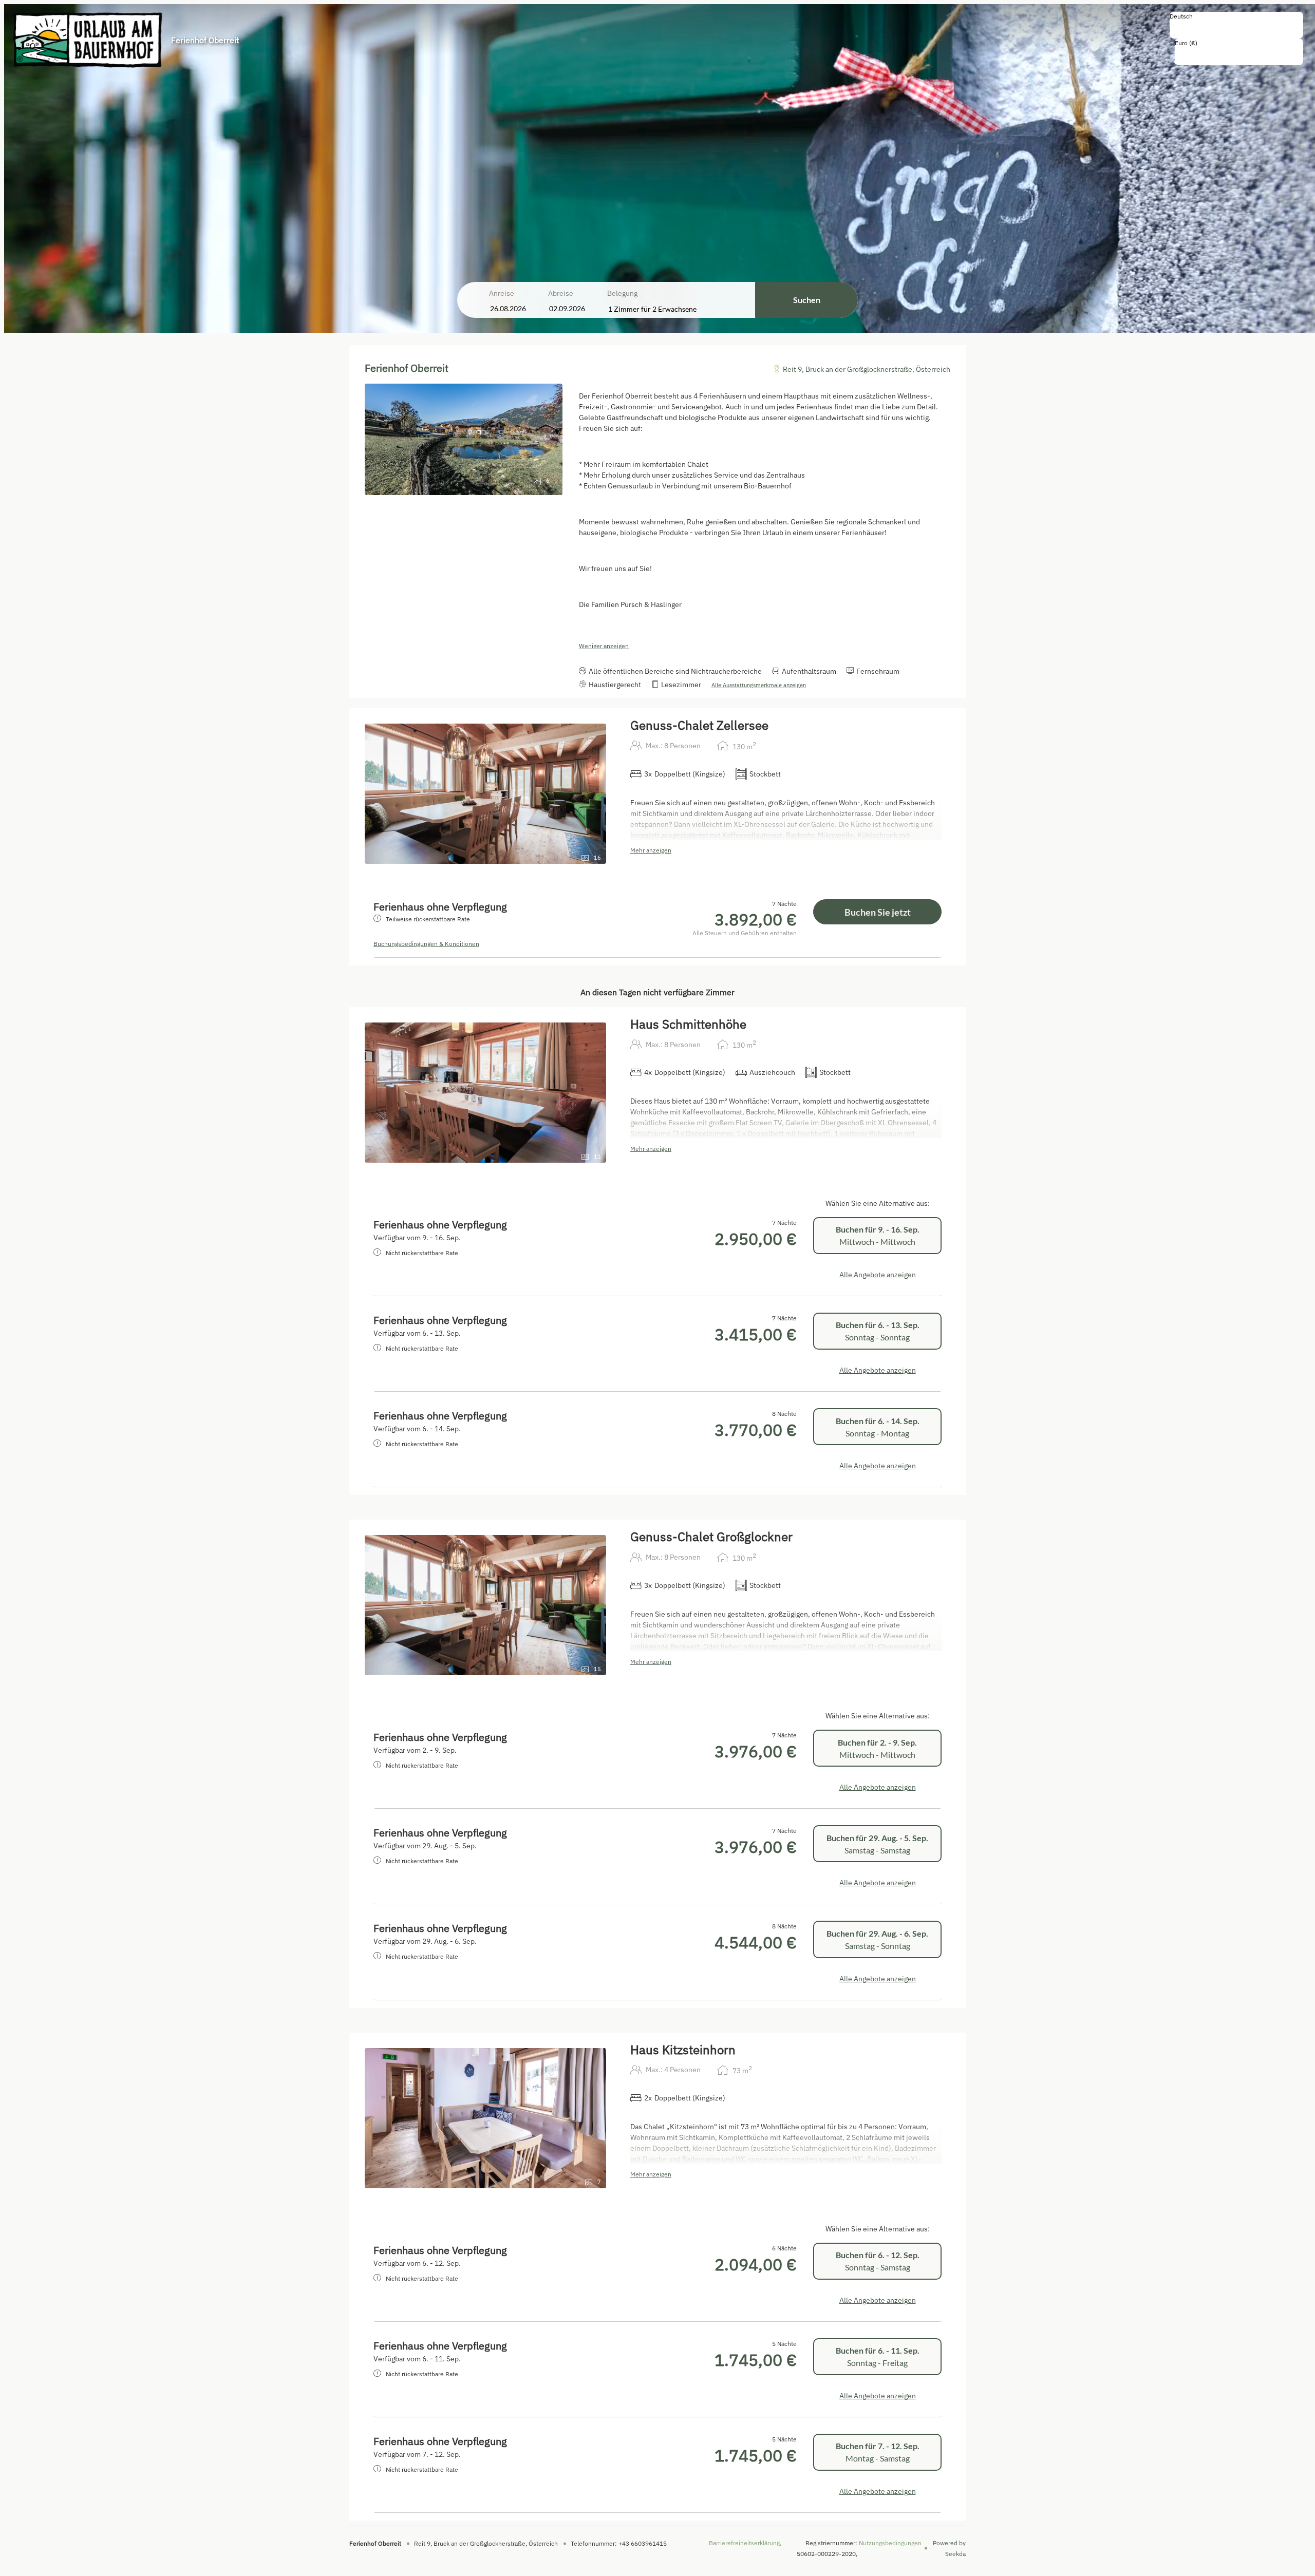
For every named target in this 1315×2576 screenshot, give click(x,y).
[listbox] (1236, 25)
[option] (1236, 27)
